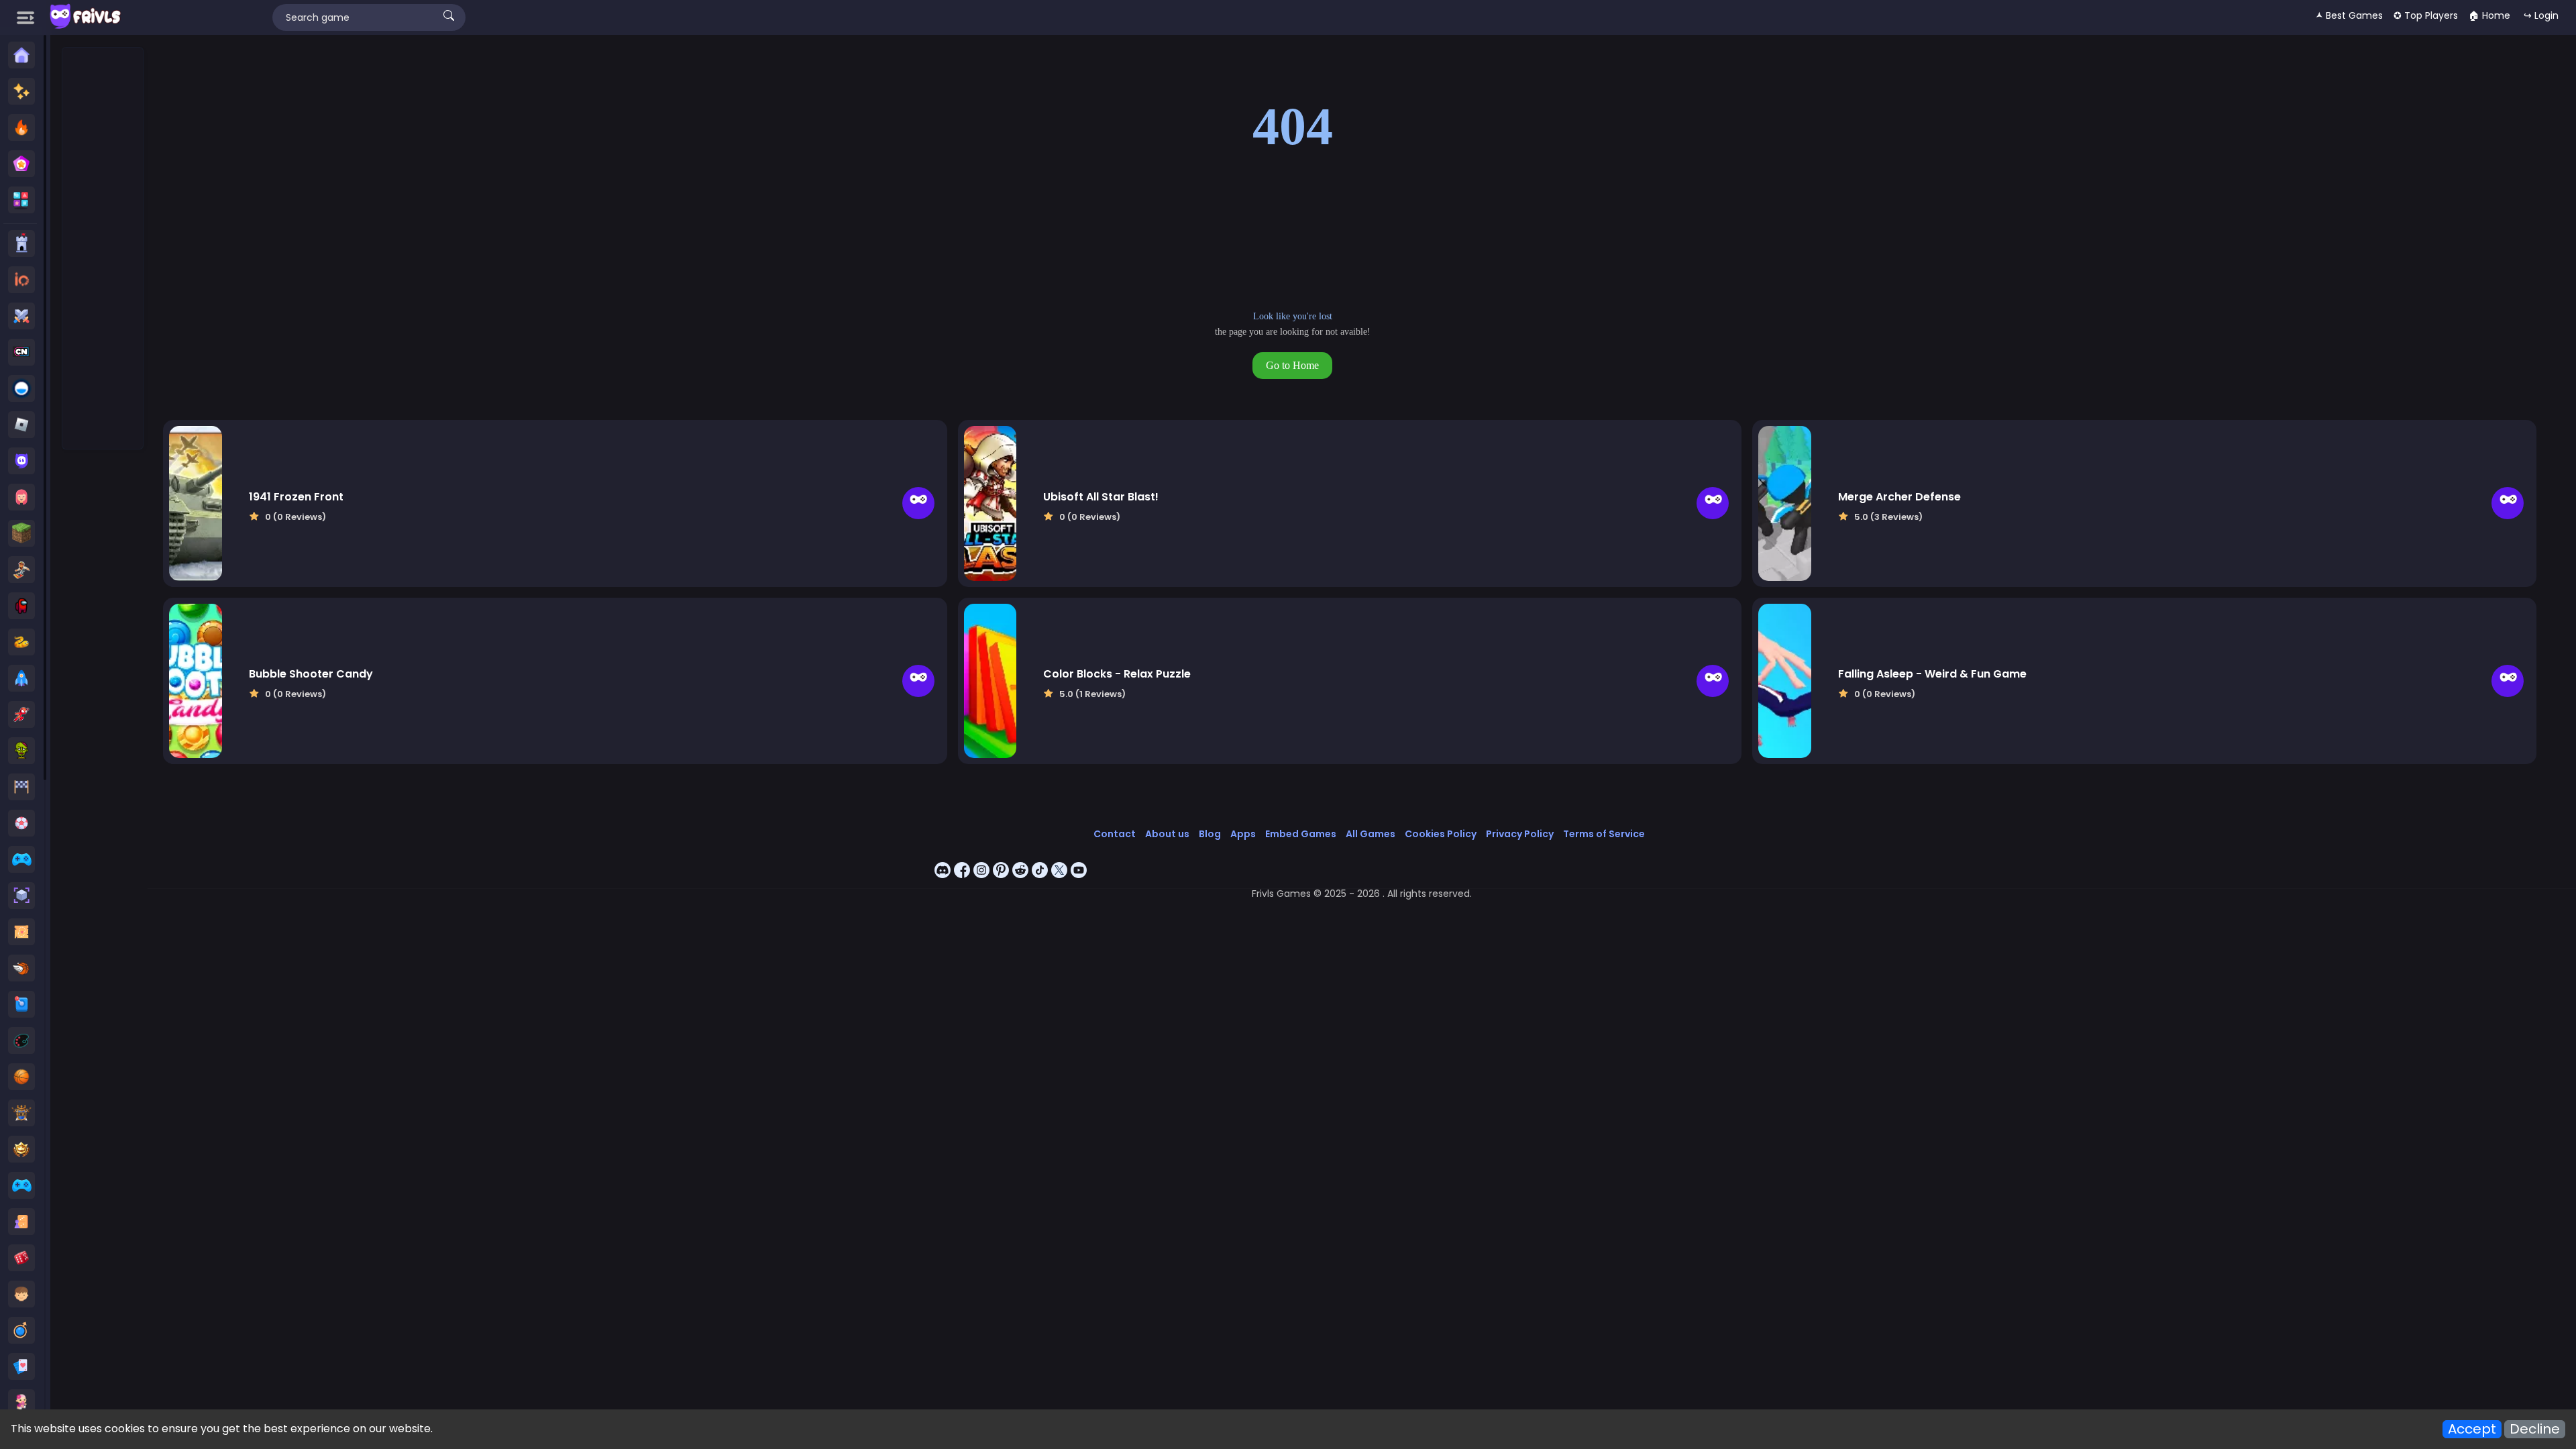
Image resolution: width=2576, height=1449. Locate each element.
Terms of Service (1604, 834)
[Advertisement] (103, 249)
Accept (2472, 1429)
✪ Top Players (2426, 15)
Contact (1115, 834)
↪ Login (2541, 15)
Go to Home (1292, 365)
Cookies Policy (1441, 834)
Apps (1243, 834)
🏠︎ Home (2489, 15)
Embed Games (1301, 834)
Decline (2535, 1429)
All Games (1371, 834)
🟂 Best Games (2349, 15)
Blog (1210, 834)
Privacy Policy (1520, 834)
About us (1167, 834)
